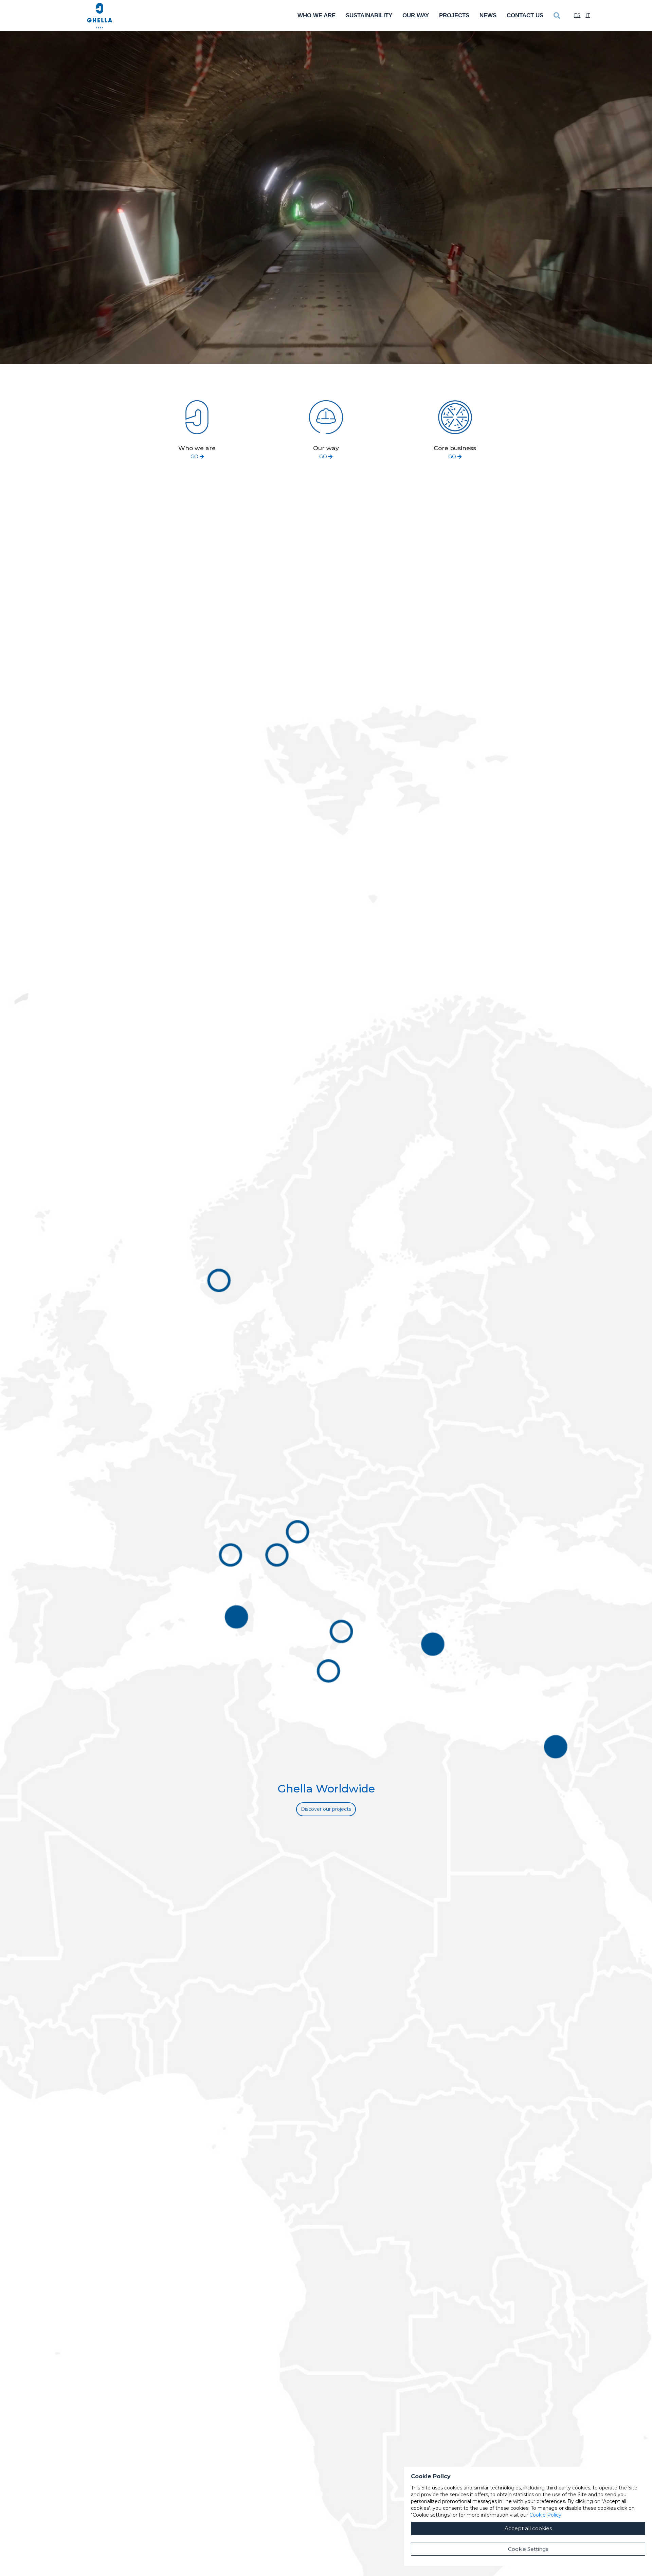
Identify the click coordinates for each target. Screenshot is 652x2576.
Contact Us (525, 15)
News (488, 15)
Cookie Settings (528, 2549)
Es (577, 15)
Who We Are (316, 15)
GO (195, 457)
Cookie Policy (545, 2515)
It (588, 15)
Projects (454, 15)
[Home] (100, 16)
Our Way (416, 15)
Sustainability (369, 15)
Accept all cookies (528, 2528)
